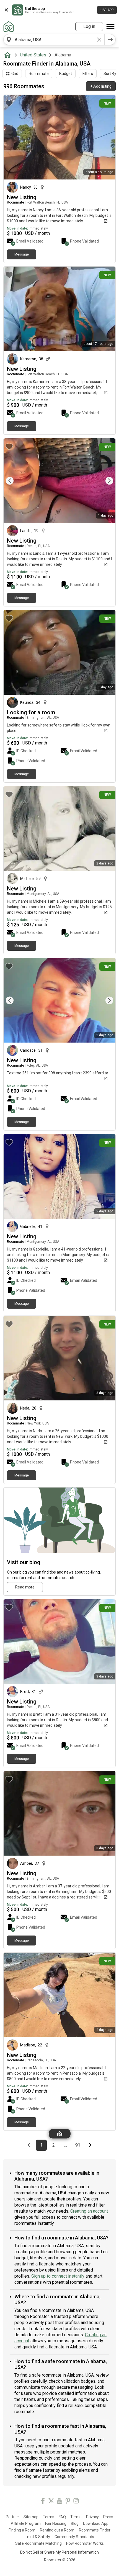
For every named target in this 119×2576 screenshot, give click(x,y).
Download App (96, 2523)
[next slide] (105, 481)
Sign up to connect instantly (58, 2276)
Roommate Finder (95, 2530)
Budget (66, 74)
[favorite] (9, 103)
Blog (75, 2523)
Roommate (39, 74)
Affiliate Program (26, 2523)
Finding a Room (22, 2530)
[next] (110, 40)
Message (22, 254)
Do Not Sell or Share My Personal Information (59, 2552)
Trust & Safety (37, 2537)
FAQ (62, 2517)
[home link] (9, 27)
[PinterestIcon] (68, 2502)
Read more (25, 1587)
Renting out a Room (57, 2530)
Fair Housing (56, 2523)
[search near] (9, 40)
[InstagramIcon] (76, 2502)
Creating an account (89, 2211)
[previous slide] (14, 481)
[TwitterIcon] (51, 2502)
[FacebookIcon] (43, 2502)
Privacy (92, 2517)
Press (108, 2517)
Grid (15, 74)
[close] (6, 10)
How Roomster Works (85, 2543)
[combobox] (54, 40)
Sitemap (31, 2517)
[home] (9, 55)
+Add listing (101, 86)
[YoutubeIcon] (59, 2502)
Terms (49, 2517)
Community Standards (74, 2537)
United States (33, 55)
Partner (12, 2517)
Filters (88, 74)
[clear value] (99, 40)
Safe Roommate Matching (38, 2543)
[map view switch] (60, 2134)
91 (79, 2145)
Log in (89, 26)
